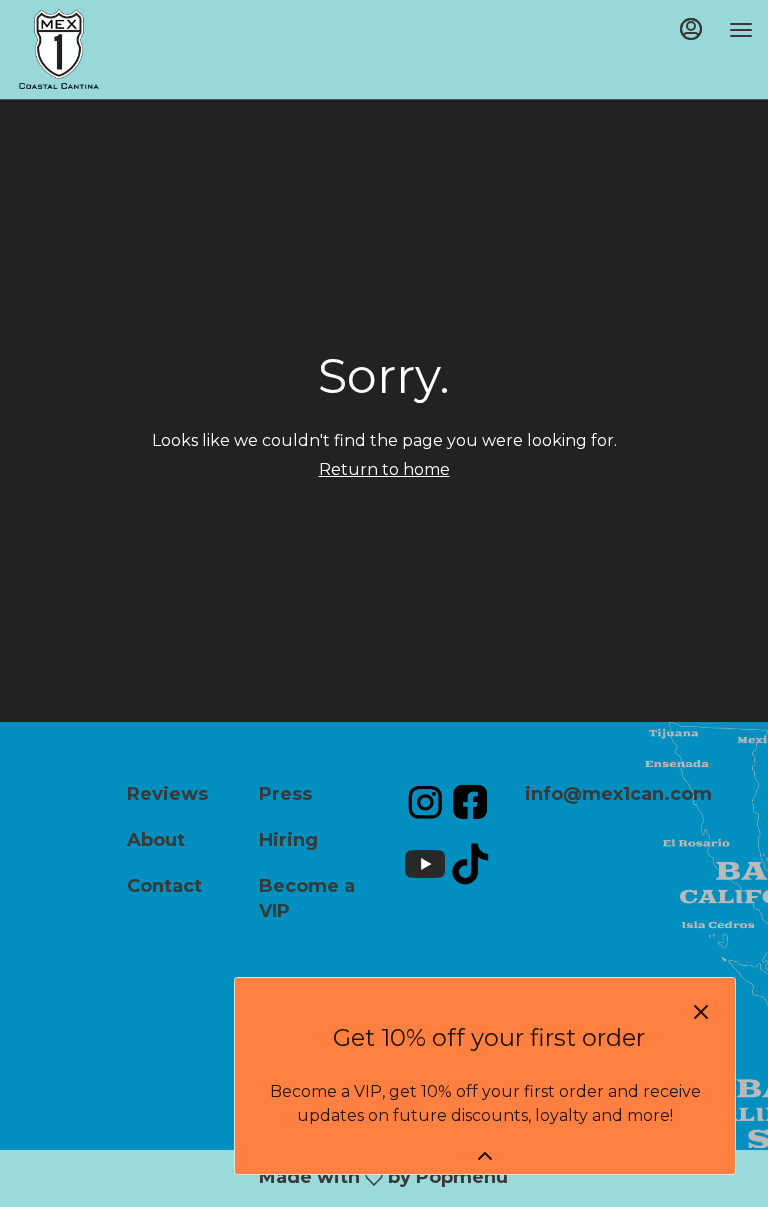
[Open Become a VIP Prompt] (485, 1156)
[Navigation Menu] (741, 30)
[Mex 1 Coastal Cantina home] (105, 49)
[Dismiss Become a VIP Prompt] (701, 1012)
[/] (425, 801)
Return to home (384, 469)
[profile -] (691, 29)
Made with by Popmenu (306, 1178)
